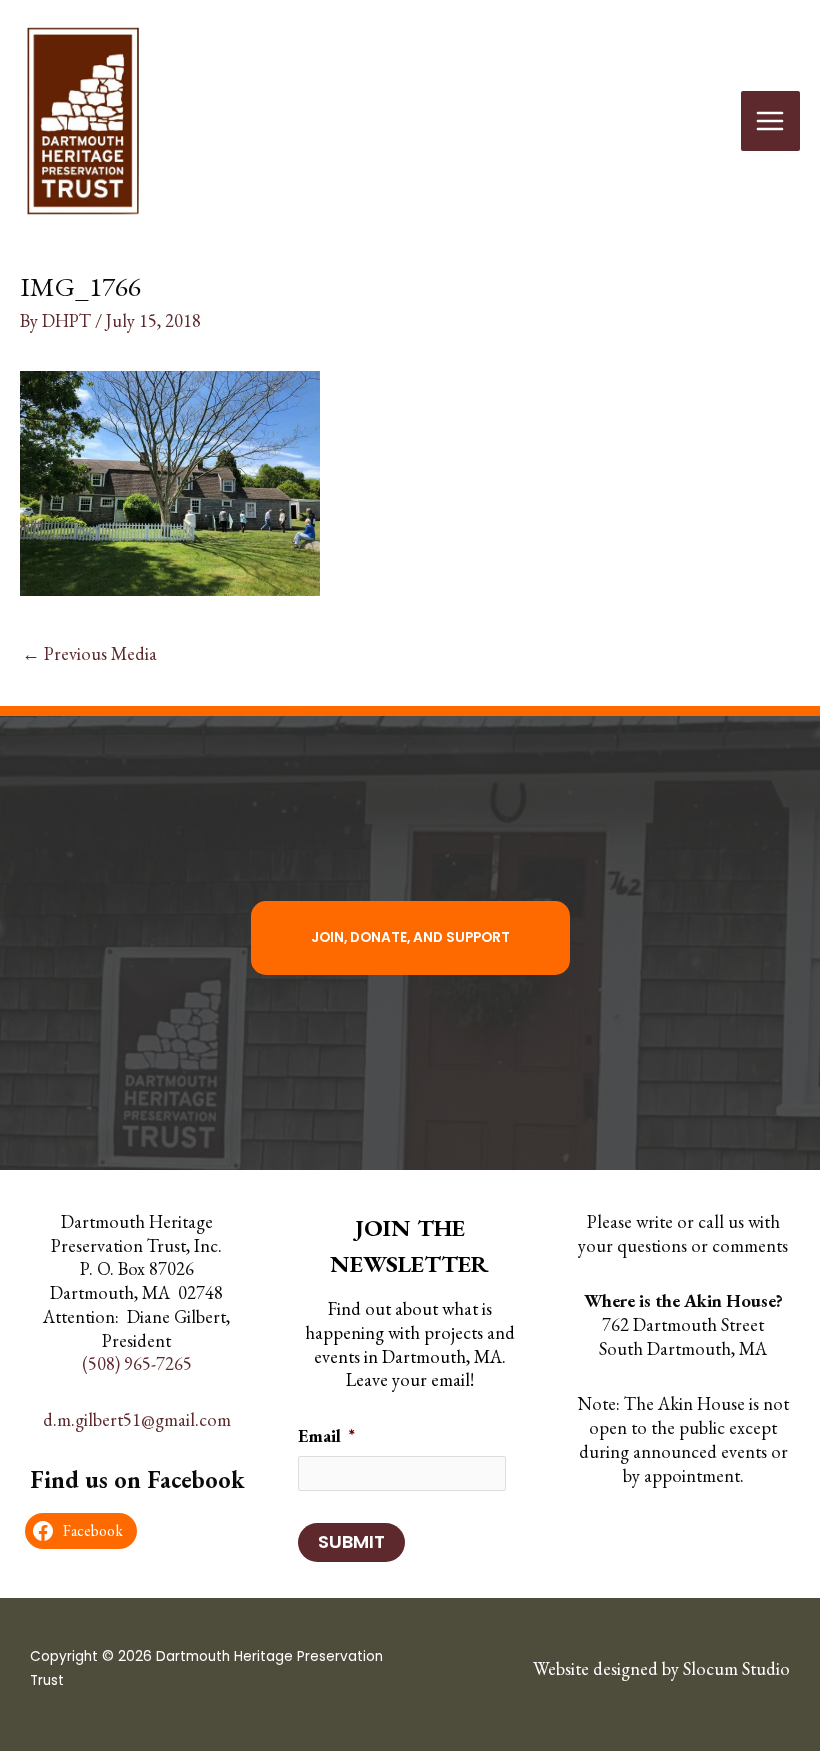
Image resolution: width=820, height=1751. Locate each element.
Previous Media (89, 653)
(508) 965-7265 (137, 1363)
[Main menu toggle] (770, 120)
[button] (410, 938)
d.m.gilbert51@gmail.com (137, 1419)
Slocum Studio (736, 1668)
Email (326, 1435)
